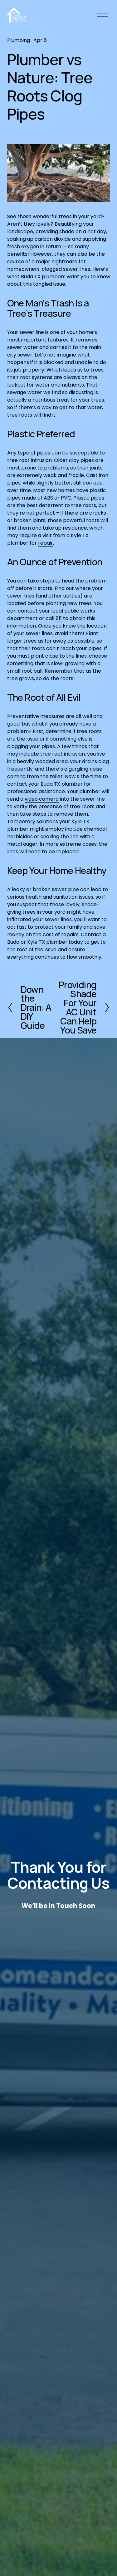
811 (59, 618)
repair (46, 543)
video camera (42, 799)
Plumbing (19, 40)
